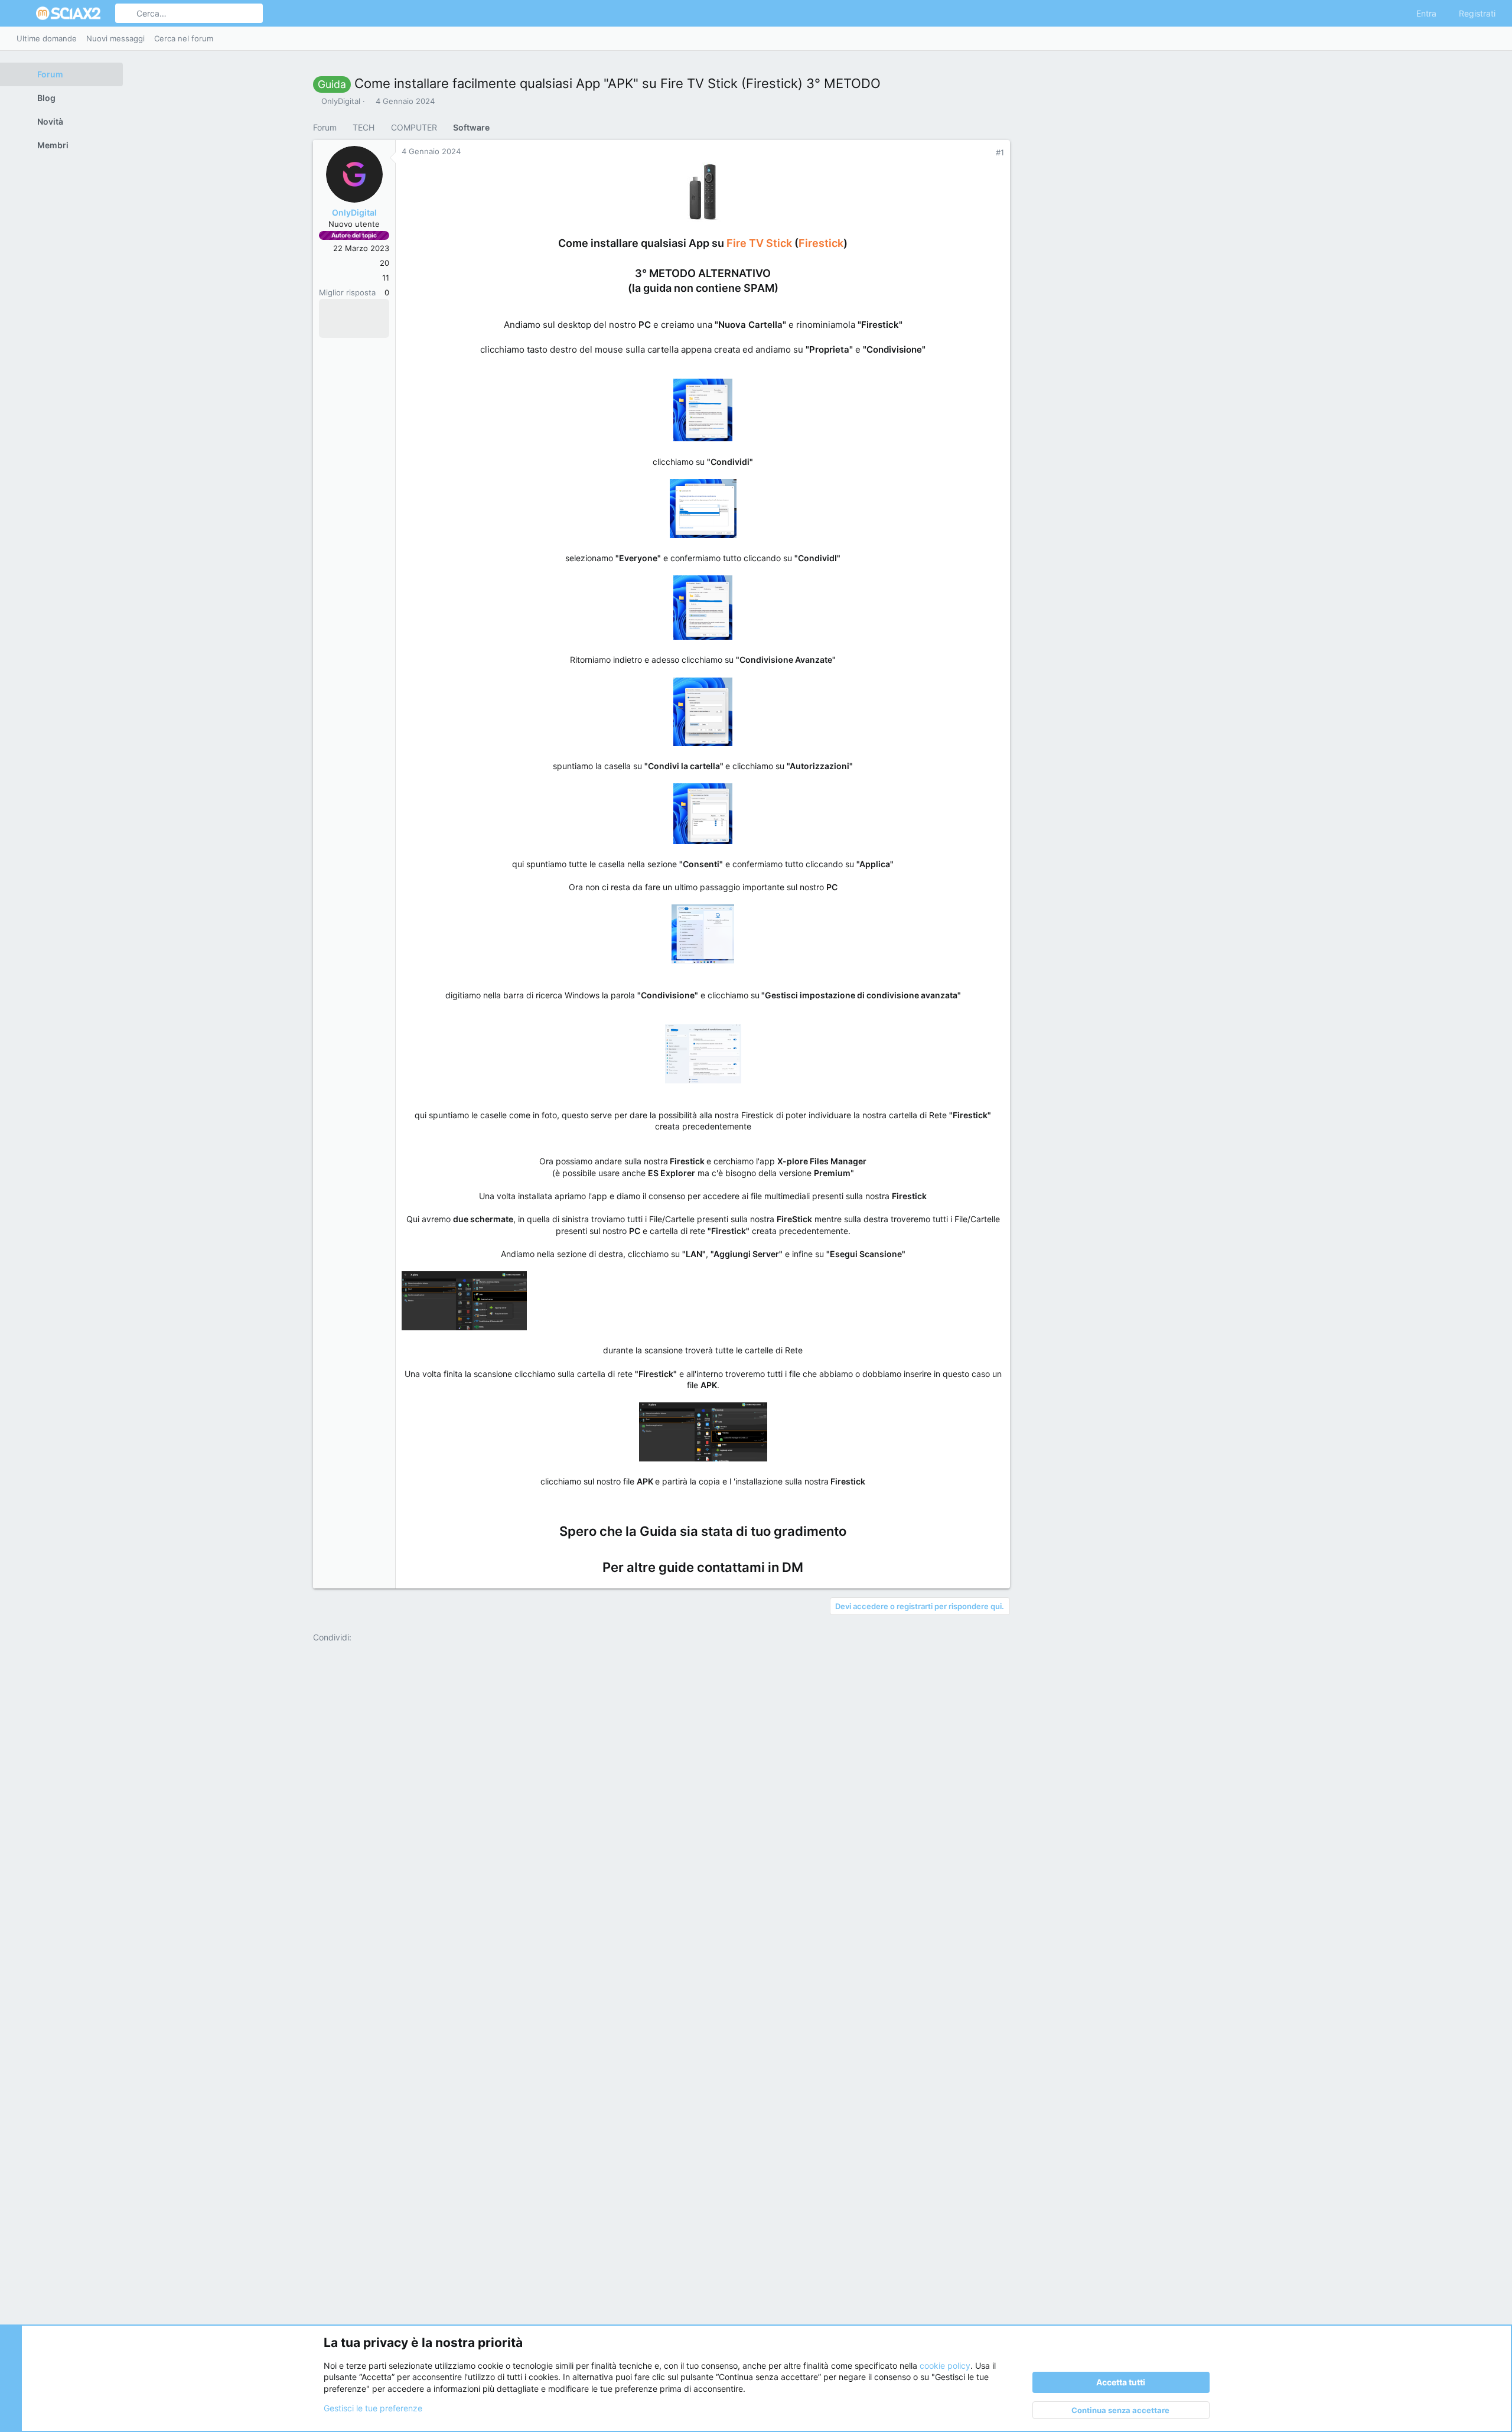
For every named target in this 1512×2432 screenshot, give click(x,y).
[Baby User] (344, 310)
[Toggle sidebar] (1493, 38)
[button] (22, 14)
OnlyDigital (341, 101)
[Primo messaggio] (374, 310)
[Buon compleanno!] (328, 327)
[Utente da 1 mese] (328, 310)
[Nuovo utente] (344, 327)
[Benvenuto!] (359, 310)
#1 (1000, 152)
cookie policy (945, 2366)
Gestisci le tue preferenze (373, 2408)
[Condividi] (985, 153)
